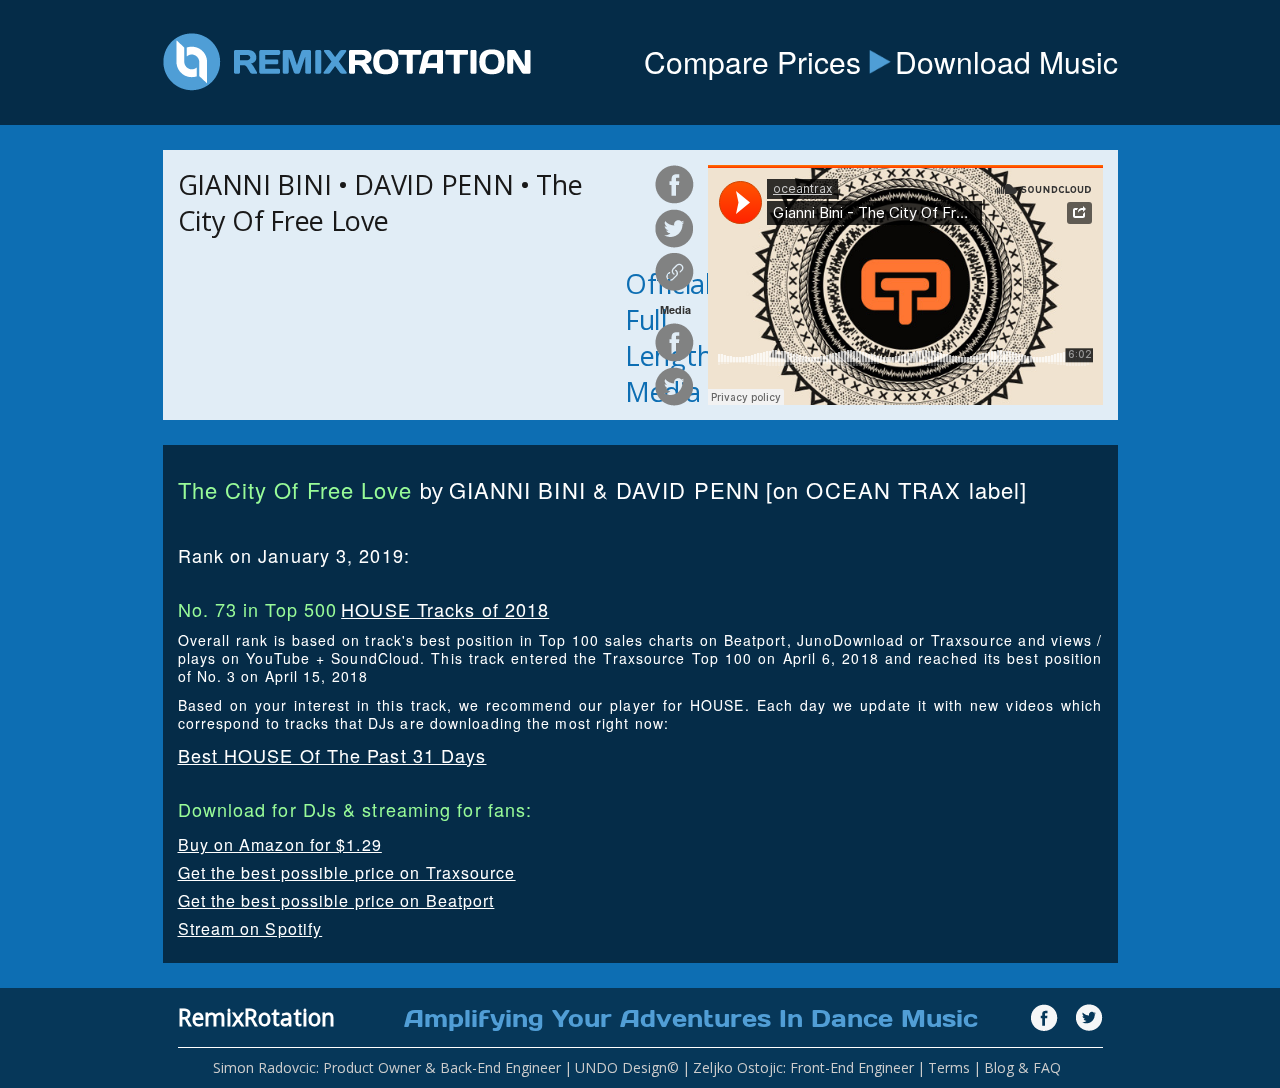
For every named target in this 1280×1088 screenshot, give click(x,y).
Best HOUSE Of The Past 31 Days (332, 755)
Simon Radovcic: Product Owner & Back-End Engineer (387, 1067)
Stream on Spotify (250, 928)
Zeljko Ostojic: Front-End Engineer (803, 1067)
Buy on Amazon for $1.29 (280, 844)
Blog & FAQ (1022, 1067)
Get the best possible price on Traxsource (347, 872)
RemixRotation (256, 1017)
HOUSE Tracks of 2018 (445, 609)
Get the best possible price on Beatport (336, 900)
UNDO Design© (627, 1067)
